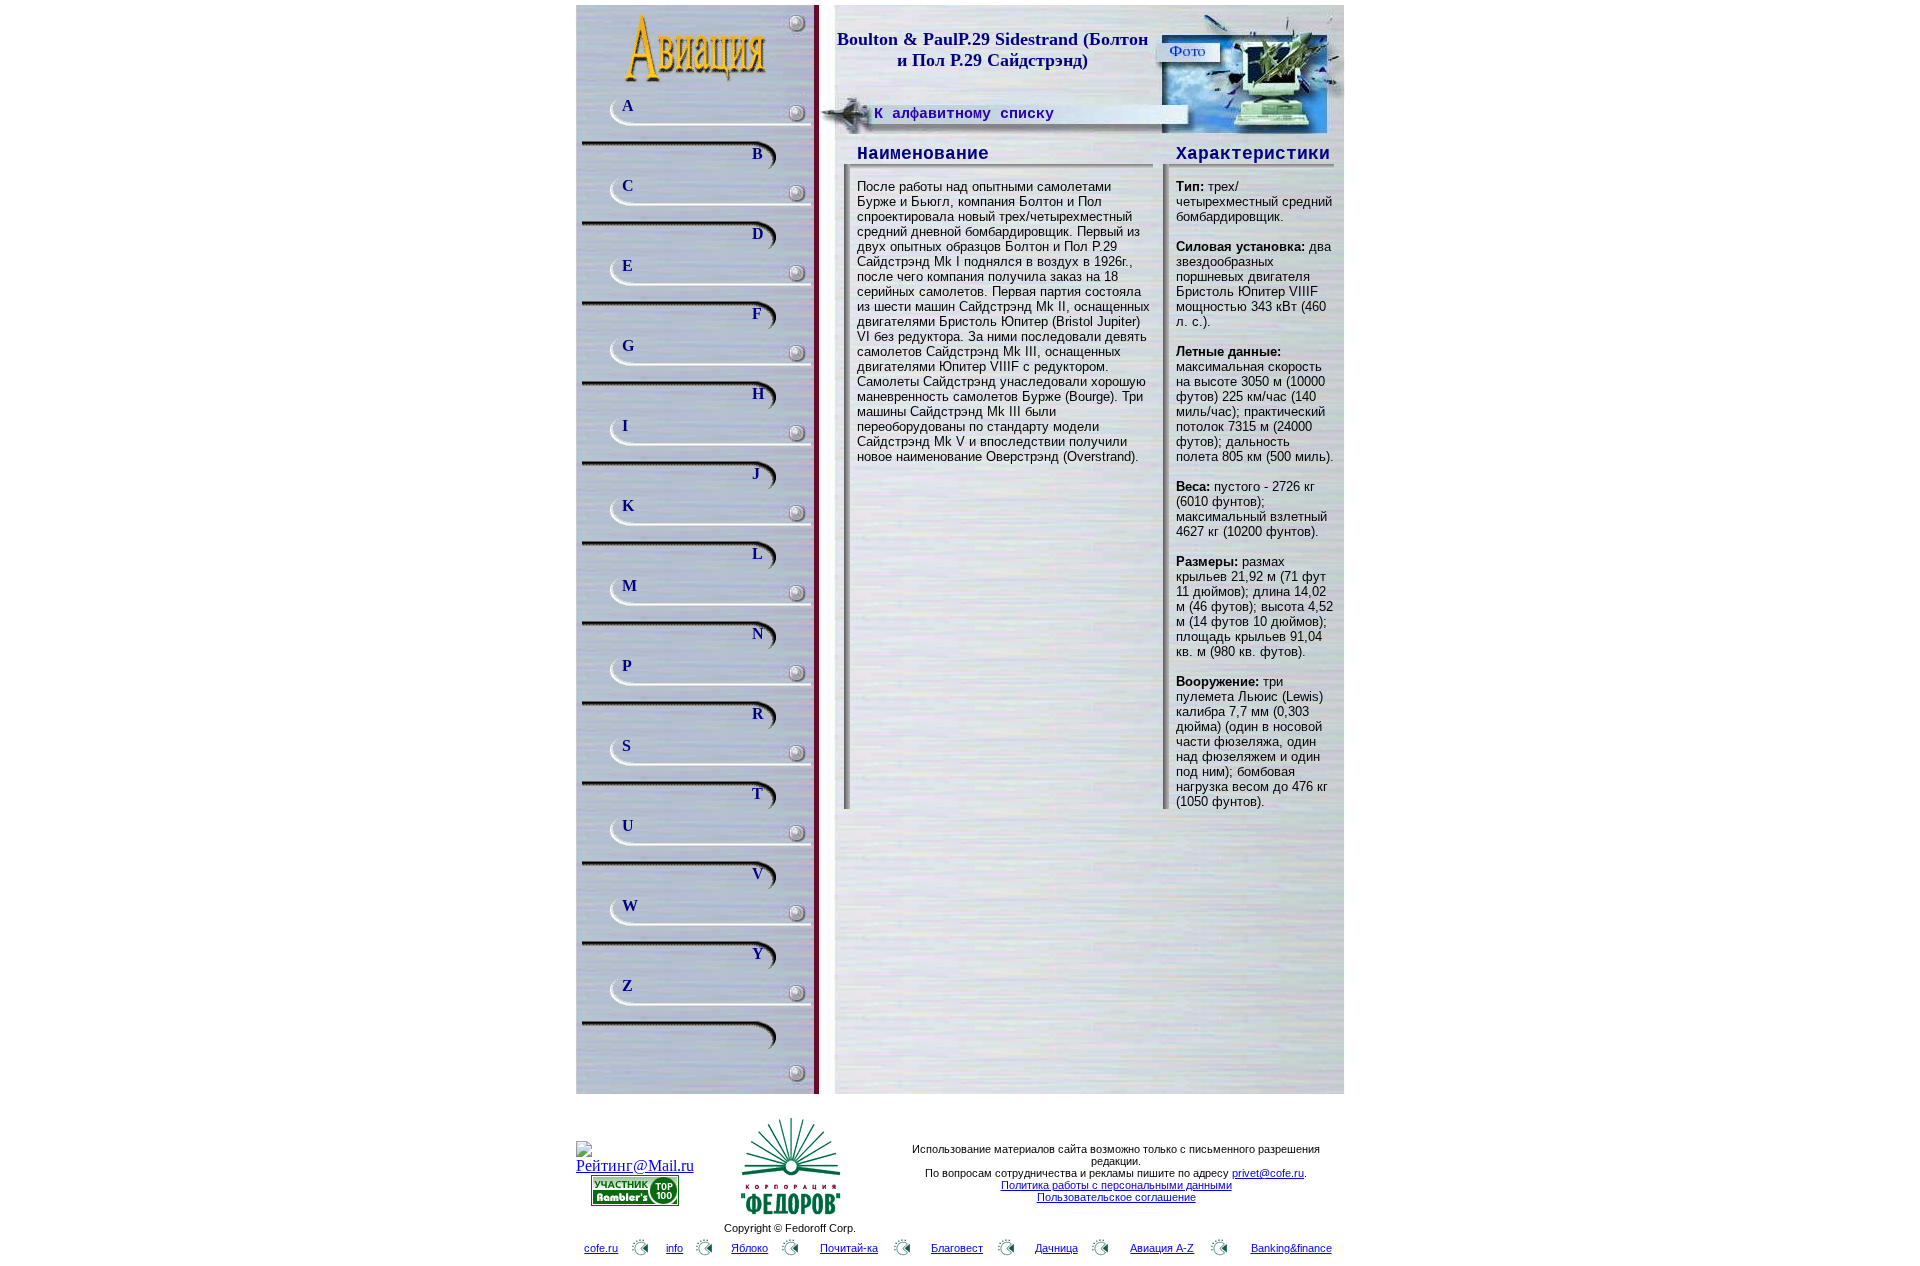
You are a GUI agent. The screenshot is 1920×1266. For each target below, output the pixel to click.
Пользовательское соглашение (1116, 1197)
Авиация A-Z (1162, 1248)
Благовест (957, 1248)
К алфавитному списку (964, 114)
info (674, 1248)
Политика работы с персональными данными (1116, 1185)
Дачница (1056, 1248)
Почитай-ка (849, 1248)
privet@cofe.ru (1268, 1173)
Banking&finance (1291, 1248)
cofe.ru (601, 1248)
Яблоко (749, 1248)
